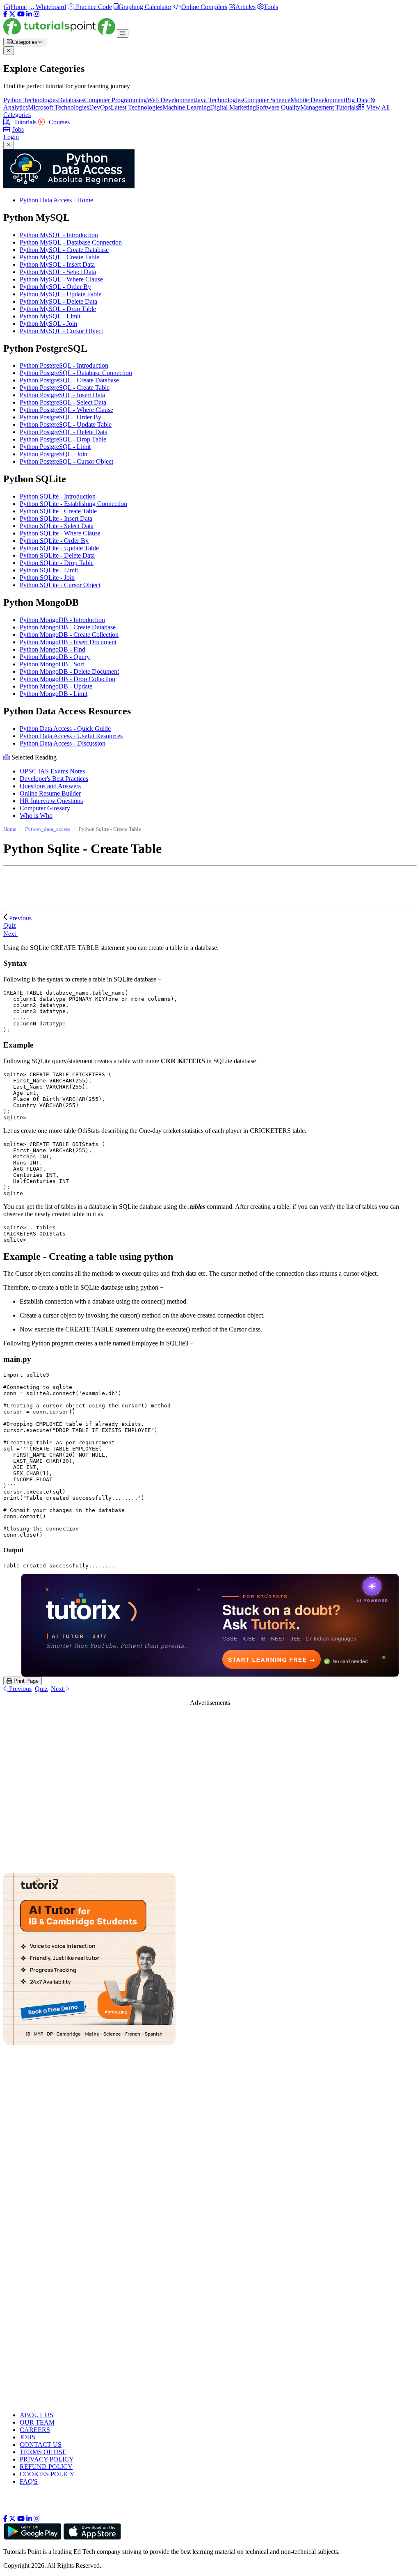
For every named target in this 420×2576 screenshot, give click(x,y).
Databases (71, 100)
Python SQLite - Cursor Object (60, 585)
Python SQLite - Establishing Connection (73, 504)
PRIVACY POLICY (47, 2459)
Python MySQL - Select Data (58, 272)
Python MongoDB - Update (56, 686)
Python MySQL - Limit (50, 316)
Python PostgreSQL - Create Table (65, 388)
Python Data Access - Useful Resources (71, 736)
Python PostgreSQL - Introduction (64, 365)
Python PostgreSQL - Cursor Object (66, 461)
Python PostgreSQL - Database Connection (76, 373)
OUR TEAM (37, 2422)
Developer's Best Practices (54, 779)
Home (10, 829)
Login (11, 137)
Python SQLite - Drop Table (57, 563)
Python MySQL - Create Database (64, 250)
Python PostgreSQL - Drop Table (63, 439)
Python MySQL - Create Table (59, 257)
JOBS (27, 2437)
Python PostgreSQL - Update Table (66, 424)
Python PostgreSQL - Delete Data (64, 432)
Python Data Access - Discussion (63, 743)
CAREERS (35, 2430)
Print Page (25, 1681)
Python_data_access (48, 829)
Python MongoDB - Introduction (62, 620)
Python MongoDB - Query (55, 657)
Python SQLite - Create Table (58, 511)
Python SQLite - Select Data (57, 526)
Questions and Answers (50, 786)
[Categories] (123, 33)
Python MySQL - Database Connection (71, 242)
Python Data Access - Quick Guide (65, 729)
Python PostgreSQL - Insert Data (62, 395)
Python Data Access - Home (56, 200)
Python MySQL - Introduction (59, 235)
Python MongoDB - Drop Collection (67, 679)
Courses (58, 122)
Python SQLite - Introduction (58, 496)
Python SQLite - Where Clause (60, 533)
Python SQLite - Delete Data (57, 555)
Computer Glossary (45, 808)
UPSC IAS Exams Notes (52, 771)
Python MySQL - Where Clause (61, 279)
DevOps (100, 107)
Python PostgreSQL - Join (54, 454)
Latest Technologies (137, 107)
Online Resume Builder (50, 793)
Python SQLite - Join (47, 578)
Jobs (18, 129)
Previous (20, 918)
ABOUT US (37, 2415)
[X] (12, 14)
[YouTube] (21, 14)
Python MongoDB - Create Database (68, 627)
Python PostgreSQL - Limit (55, 447)
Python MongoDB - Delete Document (69, 671)
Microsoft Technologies (58, 107)
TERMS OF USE (43, 2452)
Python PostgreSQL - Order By (60, 417)
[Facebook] (5, 14)
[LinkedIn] (29, 14)
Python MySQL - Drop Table (58, 309)
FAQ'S (29, 2481)
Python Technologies (31, 100)
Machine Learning (186, 107)
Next (10, 934)
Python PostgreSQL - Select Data (63, 402)
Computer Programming (115, 100)
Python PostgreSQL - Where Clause (66, 410)
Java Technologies (219, 100)
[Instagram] (37, 14)
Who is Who (36, 816)
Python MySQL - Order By (55, 287)
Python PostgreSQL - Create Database (69, 380)
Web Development (171, 100)
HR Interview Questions (51, 801)
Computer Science (267, 100)
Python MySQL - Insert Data (57, 264)
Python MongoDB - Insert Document (68, 642)
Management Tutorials (329, 107)
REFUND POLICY (46, 2467)
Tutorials (24, 122)
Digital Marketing (233, 107)
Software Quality (278, 107)
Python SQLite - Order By (54, 541)
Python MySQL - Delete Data (58, 301)
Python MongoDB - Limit (54, 694)
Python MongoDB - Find (52, 649)
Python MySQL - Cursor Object (61, 331)
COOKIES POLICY (47, 2474)
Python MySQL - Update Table (60, 294)
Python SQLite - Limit (49, 570)
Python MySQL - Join (48, 324)
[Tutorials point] (60, 33)
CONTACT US (41, 2444)
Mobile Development (318, 100)
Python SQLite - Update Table (59, 548)
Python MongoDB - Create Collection (69, 635)
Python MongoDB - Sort (52, 664)
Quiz (41, 1689)
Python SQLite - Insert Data (56, 518)
